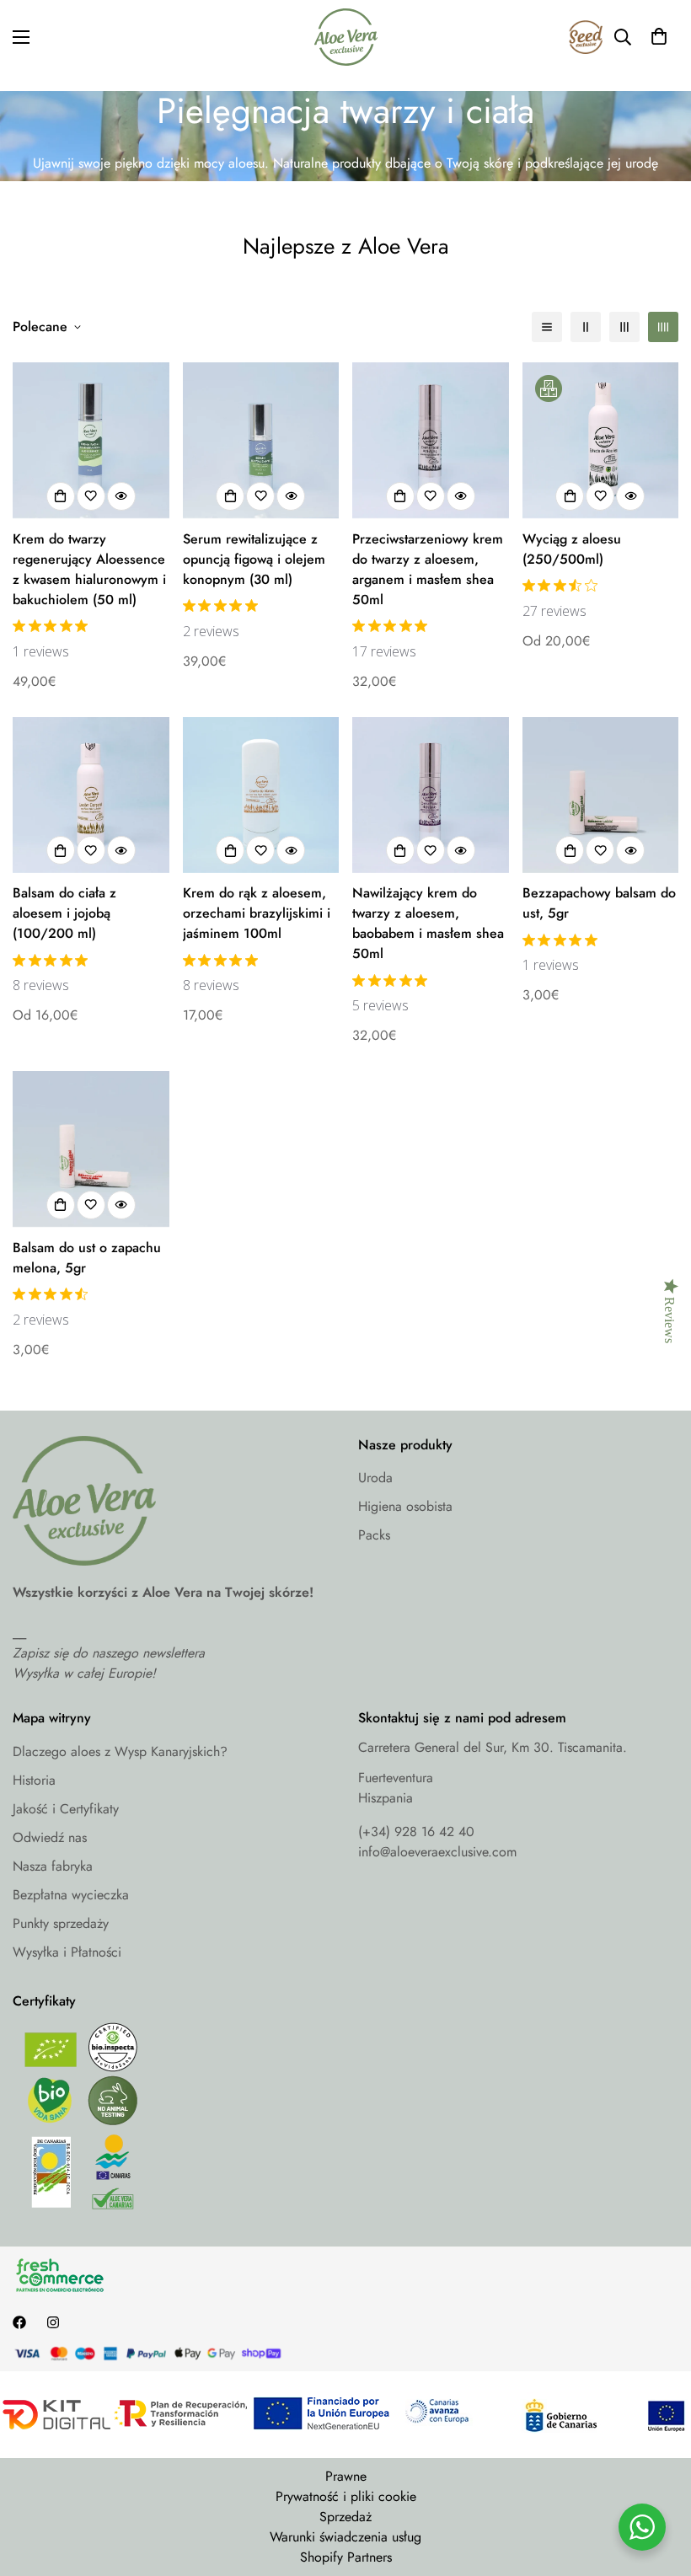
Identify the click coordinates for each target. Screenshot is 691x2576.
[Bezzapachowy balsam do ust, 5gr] (601, 795)
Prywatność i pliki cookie (346, 2496)
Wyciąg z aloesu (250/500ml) (572, 549)
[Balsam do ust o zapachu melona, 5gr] (91, 1149)
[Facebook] (19, 2322)
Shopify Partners (346, 2557)
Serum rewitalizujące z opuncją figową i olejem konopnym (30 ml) (254, 559)
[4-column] (663, 327)
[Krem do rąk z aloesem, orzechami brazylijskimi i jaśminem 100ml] (261, 795)
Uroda (375, 1478)
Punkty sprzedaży (61, 1923)
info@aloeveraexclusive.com (437, 1852)
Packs (374, 1535)
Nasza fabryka (53, 1866)
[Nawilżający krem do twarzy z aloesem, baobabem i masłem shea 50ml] (431, 795)
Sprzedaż (345, 2517)
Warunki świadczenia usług (345, 2537)
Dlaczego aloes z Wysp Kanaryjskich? (120, 1751)
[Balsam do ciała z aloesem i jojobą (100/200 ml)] (91, 795)
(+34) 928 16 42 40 (416, 1832)
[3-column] (624, 327)
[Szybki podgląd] (121, 496)
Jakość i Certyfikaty (66, 1809)
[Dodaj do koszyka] (61, 496)
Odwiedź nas (50, 1837)
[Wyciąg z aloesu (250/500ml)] (601, 440)
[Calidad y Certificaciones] (173, 2121)
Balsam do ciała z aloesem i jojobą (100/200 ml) (64, 913)
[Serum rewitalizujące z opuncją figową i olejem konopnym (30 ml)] (261, 440)
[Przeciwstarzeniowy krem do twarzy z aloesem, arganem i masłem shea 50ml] (431, 440)
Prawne (346, 2476)
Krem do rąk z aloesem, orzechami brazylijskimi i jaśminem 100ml (257, 913)
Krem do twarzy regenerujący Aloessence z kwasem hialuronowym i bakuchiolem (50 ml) (89, 569)
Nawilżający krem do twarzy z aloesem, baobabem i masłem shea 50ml (428, 923)
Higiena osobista (405, 1506)
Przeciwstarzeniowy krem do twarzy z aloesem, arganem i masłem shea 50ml (428, 569)
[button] (659, 37)
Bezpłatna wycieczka (71, 1895)
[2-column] (586, 327)
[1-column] (547, 327)
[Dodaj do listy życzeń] (91, 496)
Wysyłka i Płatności (67, 1952)
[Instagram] (53, 2322)
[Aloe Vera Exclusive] (346, 37)
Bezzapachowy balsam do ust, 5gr (599, 903)
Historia (34, 1780)
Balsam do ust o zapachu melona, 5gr (87, 1258)
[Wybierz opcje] (570, 496)
